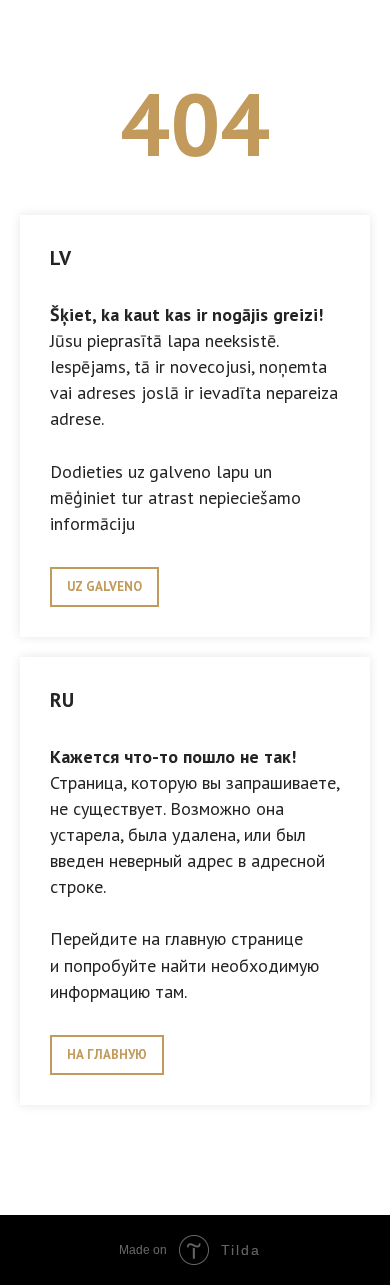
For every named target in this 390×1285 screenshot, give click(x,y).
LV (60, 258)
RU (62, 700)
